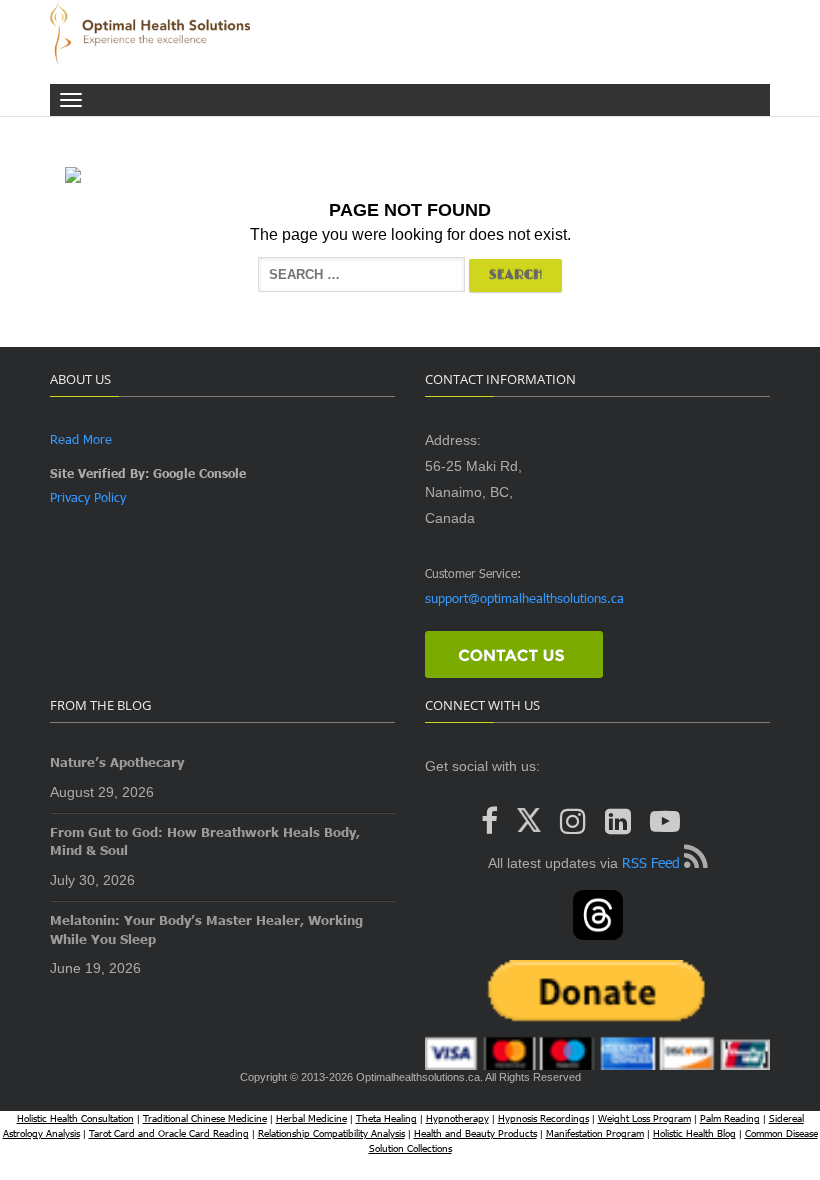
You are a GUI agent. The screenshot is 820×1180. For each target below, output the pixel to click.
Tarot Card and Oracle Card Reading (169, 1133)
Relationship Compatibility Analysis (331, 1133)
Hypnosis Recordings (543, 1118)
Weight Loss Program (644, 1118)
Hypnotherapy (457, 1118)
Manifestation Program (595, 1133)
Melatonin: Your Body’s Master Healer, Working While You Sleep (206, 929)
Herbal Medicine (311, 1118)
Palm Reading (730, 1118)
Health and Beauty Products (475, 1133)
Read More (81, 439)
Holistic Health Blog (694, 1133)
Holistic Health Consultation (75, 1118)
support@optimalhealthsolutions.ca (524, 598)
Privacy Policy (88, 497)
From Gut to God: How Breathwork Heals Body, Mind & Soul (205, 841)
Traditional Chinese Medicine (205, 1118)
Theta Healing (386, 1118)
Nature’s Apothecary (117, 762)
